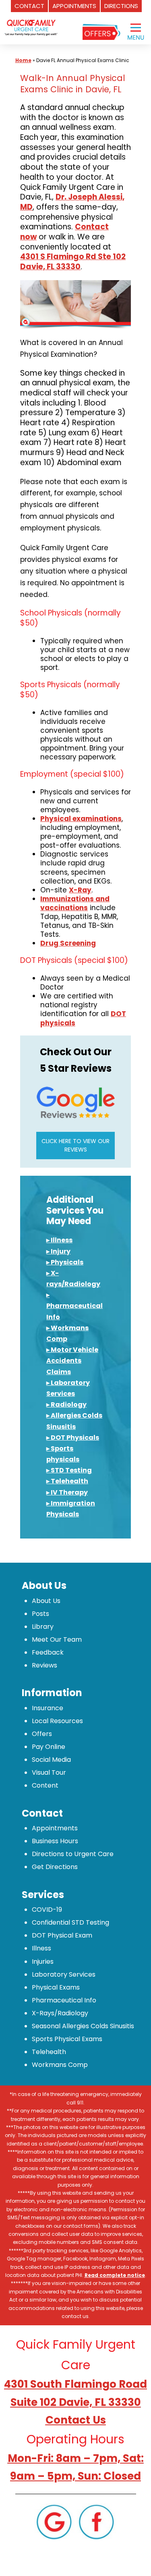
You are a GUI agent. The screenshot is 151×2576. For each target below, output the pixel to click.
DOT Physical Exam (62, 1935)
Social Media (51, 1760)
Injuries (43, 1962)
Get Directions (55, 1867)
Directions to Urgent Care (73, 1854)
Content (45, 1785)
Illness (41, 1948)
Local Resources (57, 1721)
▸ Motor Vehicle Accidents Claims (72, 1361)
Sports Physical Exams (67, 2039)
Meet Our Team (57, 1639)
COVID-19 (47, 1910)
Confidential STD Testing (70, 1922)
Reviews (44, 1665)
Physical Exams (56, 1987)
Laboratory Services (64, 1974)
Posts (40, 1614)
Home (23, 60)
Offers (42, 1734)
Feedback (48, 1652)
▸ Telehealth (67, 1481)
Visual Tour (49, 1772)
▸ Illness (59, 1240)
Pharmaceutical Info (64, 2000)
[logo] (31, 22)
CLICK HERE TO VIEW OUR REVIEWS (75, 1145)
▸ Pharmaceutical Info (74, 1306)
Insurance (48, 1708)
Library (43, 1627)
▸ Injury (58, 1251)
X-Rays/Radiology (60, 2013)
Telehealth (49, 2052)
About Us (46, 1601)
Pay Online (49, 1747)
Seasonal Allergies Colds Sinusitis (83, 2026)
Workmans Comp (60, 2065)
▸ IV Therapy (67, 1492)
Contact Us (76, 2420)
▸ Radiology (66, 1404)
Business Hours (55, 1841)
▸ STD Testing (69, 1470)
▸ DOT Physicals (73, 1438)
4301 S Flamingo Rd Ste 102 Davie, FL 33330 (73, 262)
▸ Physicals (65, 1262)
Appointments (55, 1828)
